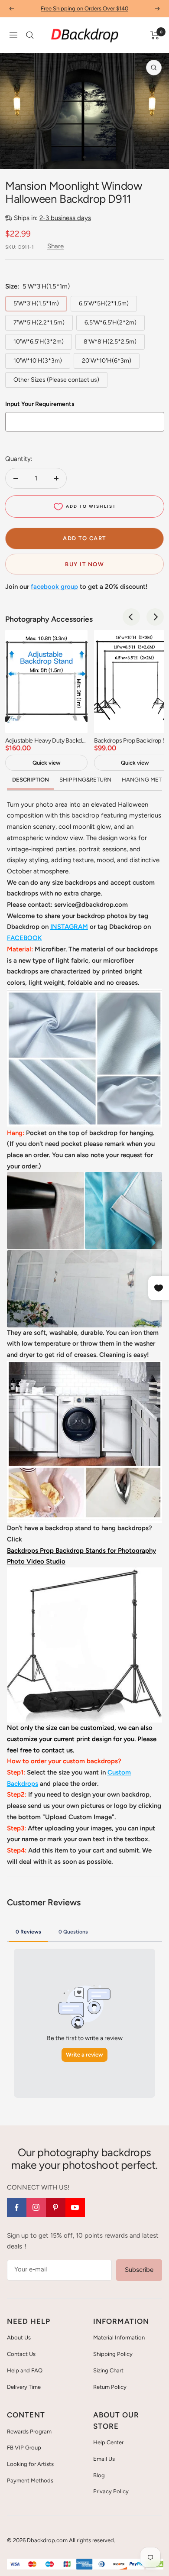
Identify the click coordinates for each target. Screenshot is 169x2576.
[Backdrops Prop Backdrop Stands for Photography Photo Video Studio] (84, 1573)
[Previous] (13, 157)
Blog (99, 2475)
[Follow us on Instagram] (36, 2208)
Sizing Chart (108, 2370)
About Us (19, 2338)
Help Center (108, 2442)
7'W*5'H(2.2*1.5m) (39, 323)
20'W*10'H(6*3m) (107, 361)
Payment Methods (30, 2480)
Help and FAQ (25, 2370)
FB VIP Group (24, 2448)
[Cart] (155, 35)
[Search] (30, 35)
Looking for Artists (30, 2464)
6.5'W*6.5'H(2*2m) (110, 323)
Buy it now (84, 564)
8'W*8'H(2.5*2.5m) (110, 342)
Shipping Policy (113, 2354)
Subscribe (139, 2270)
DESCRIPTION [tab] (31, 780)
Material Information (119, 2338)
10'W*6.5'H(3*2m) (39, 342)
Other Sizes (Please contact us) (56, 380)
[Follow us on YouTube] (75, 2208)
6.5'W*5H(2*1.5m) (104, 303)
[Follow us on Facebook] (17, 2208)
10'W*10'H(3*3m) (38, 361)
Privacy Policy (111, 2491)
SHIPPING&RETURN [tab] (85, 780)
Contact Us (21, 2354)
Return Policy (110, 2387)
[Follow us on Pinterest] (56, 2208)
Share (55, 246)
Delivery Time (24, 2387)
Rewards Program (29, 2432)
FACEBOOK (24, 938)
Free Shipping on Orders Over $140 (84, 8)
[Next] (156, 157)
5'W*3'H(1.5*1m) (36, 303)
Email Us (104, 2459)
